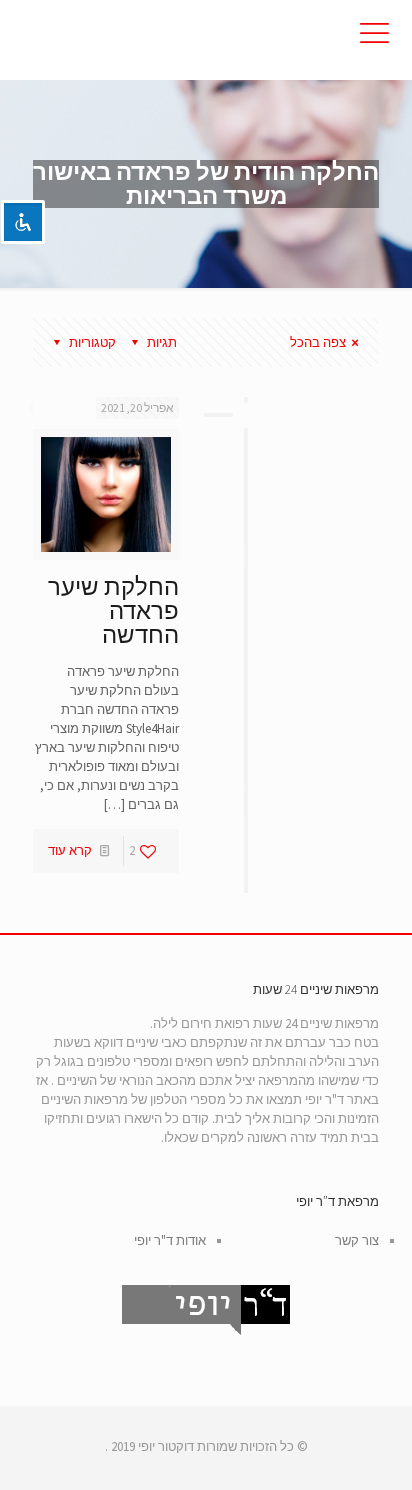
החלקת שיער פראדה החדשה (113, 610)
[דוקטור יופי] (206, 40)
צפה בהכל (318, 342)
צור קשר (357, 1240)
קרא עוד (70, 850)
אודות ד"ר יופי (170, 1240)
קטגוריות (92, 342)
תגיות (162, 342)
